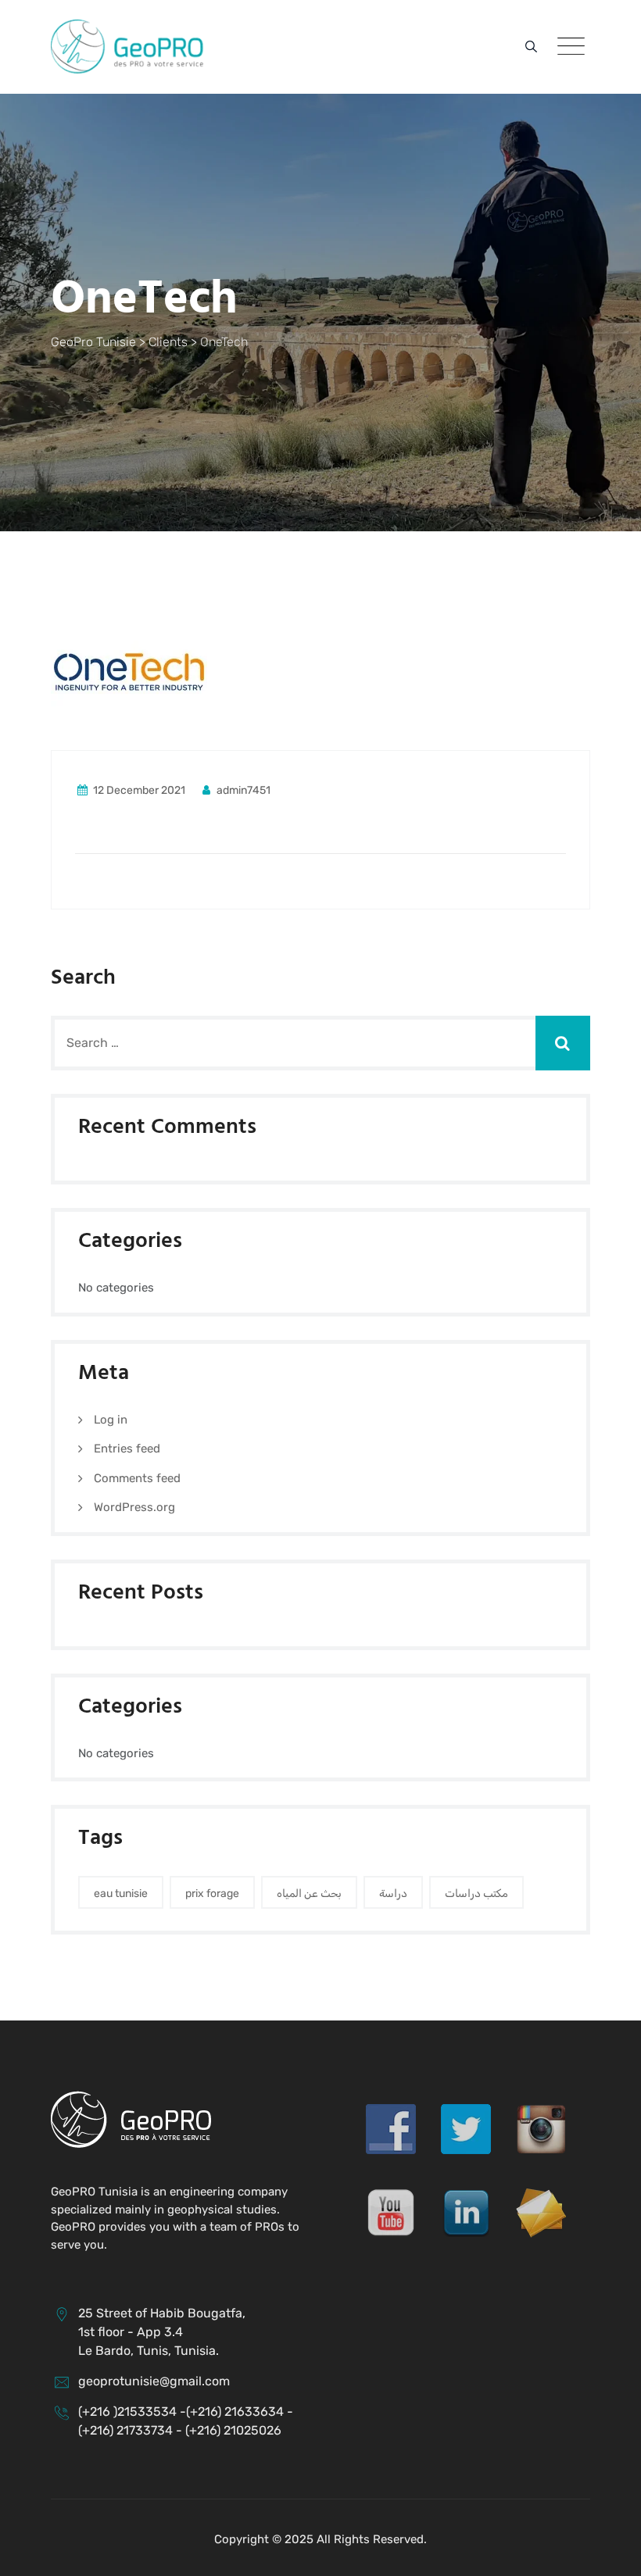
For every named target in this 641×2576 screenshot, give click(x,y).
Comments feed (137, 1478)
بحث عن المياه (309, 1894)
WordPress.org (134, 1507)
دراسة (393, 1894)
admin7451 (242, 790)
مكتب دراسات (476, 1894)
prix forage (212, 1894)
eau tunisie (121, 1894)
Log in (111, 1420)
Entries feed (127, 1449)
